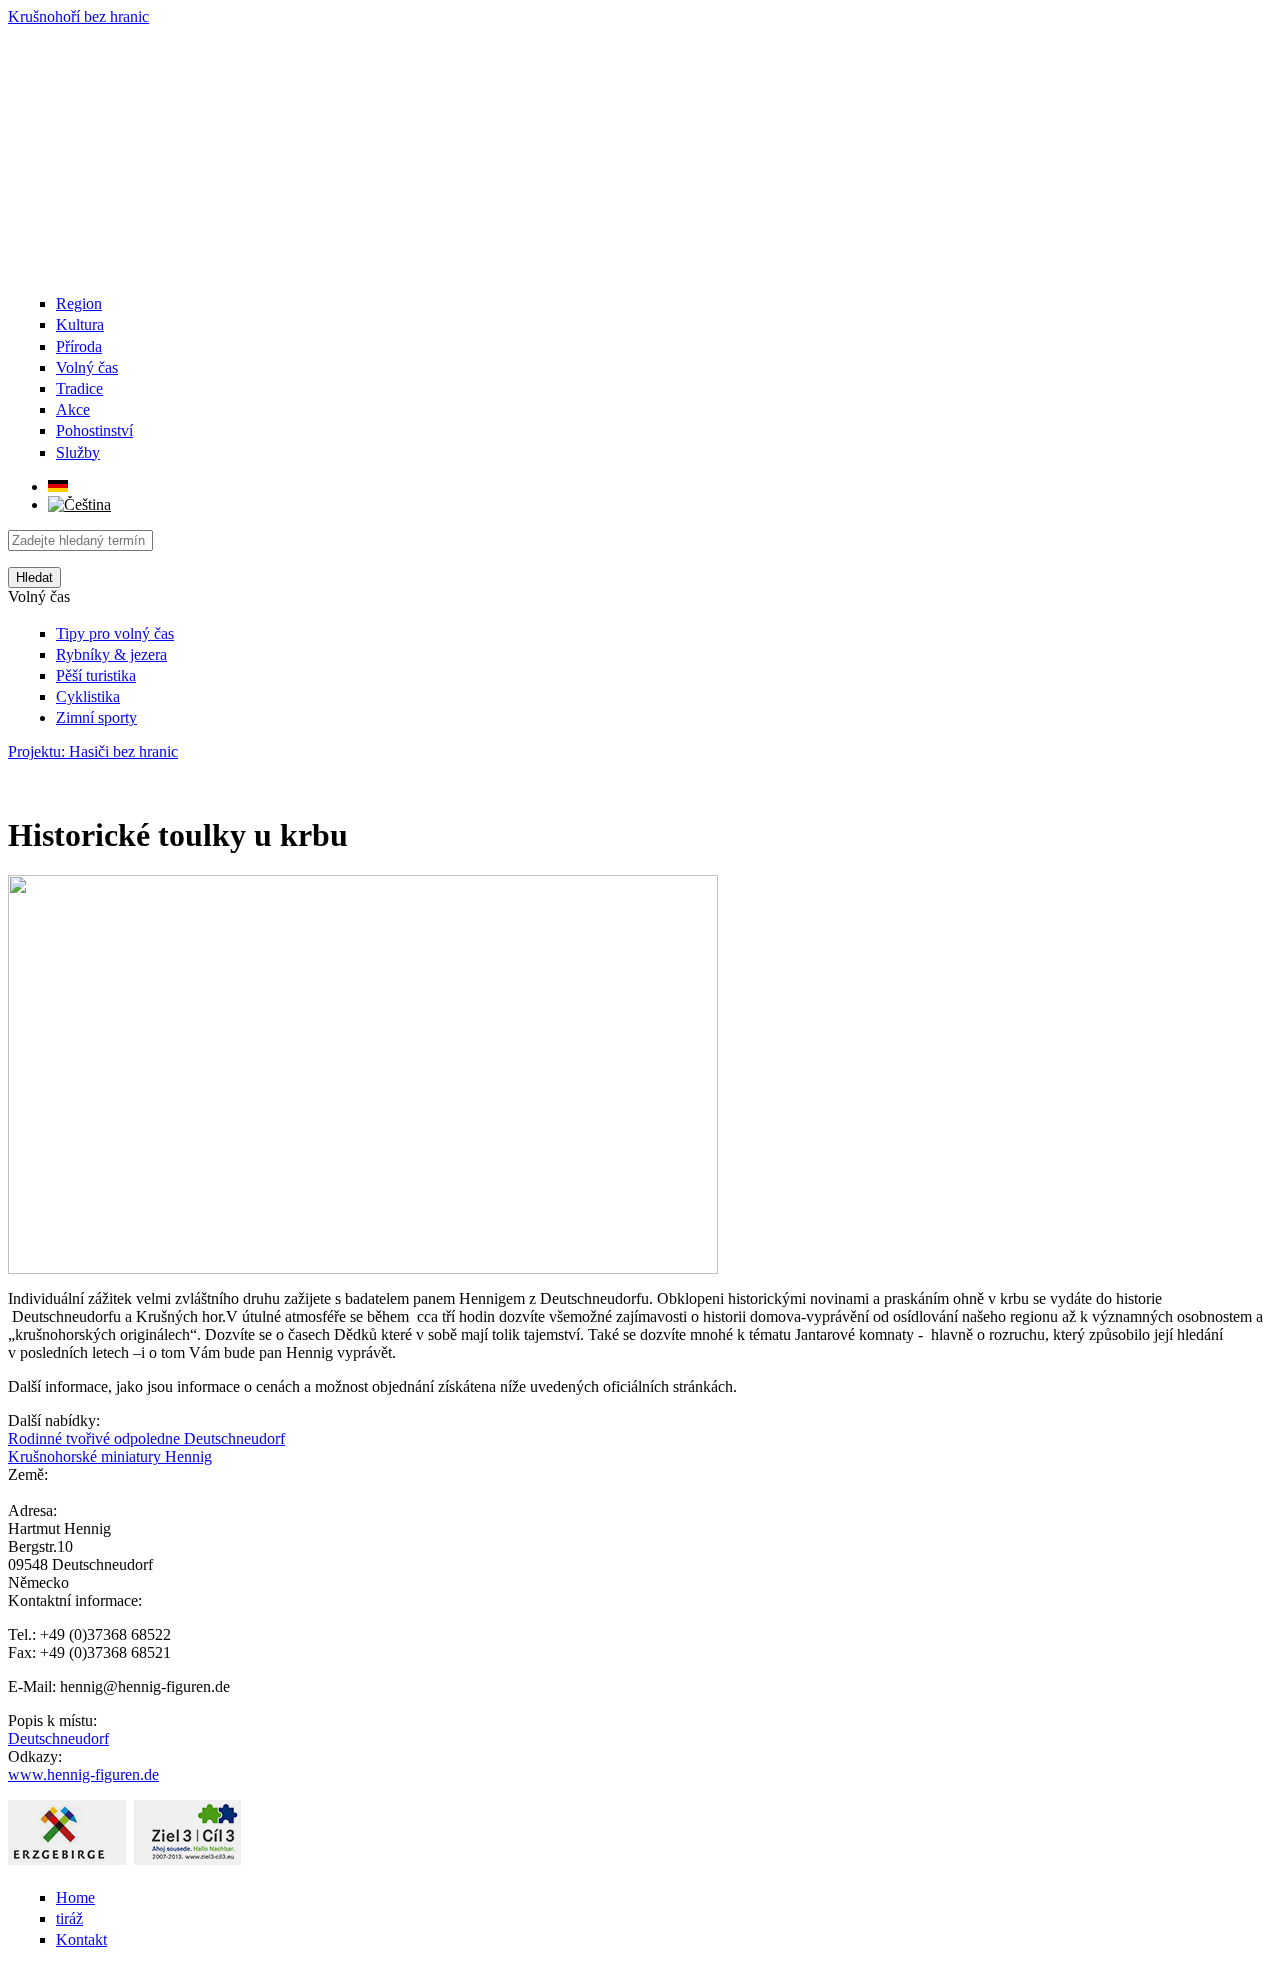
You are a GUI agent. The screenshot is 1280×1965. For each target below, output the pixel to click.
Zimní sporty (96, 717)
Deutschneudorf (58, 1738)
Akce (73, 409)
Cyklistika (88, 696)
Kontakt (81, 1939)
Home (75, 1897)
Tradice (79, 388)
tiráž (69, 1918)
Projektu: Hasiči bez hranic (93, 751)
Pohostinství (94, 430)
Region (79, 303)
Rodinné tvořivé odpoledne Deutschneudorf (146, 1438)
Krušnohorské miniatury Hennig (110, 1456)
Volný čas (87, 367)
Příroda (79, 346)
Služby (78, 452)
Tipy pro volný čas (115, 633)
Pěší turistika (96, 675)
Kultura (80, 324)
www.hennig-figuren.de (83, 1774)
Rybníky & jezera (111, 654)
